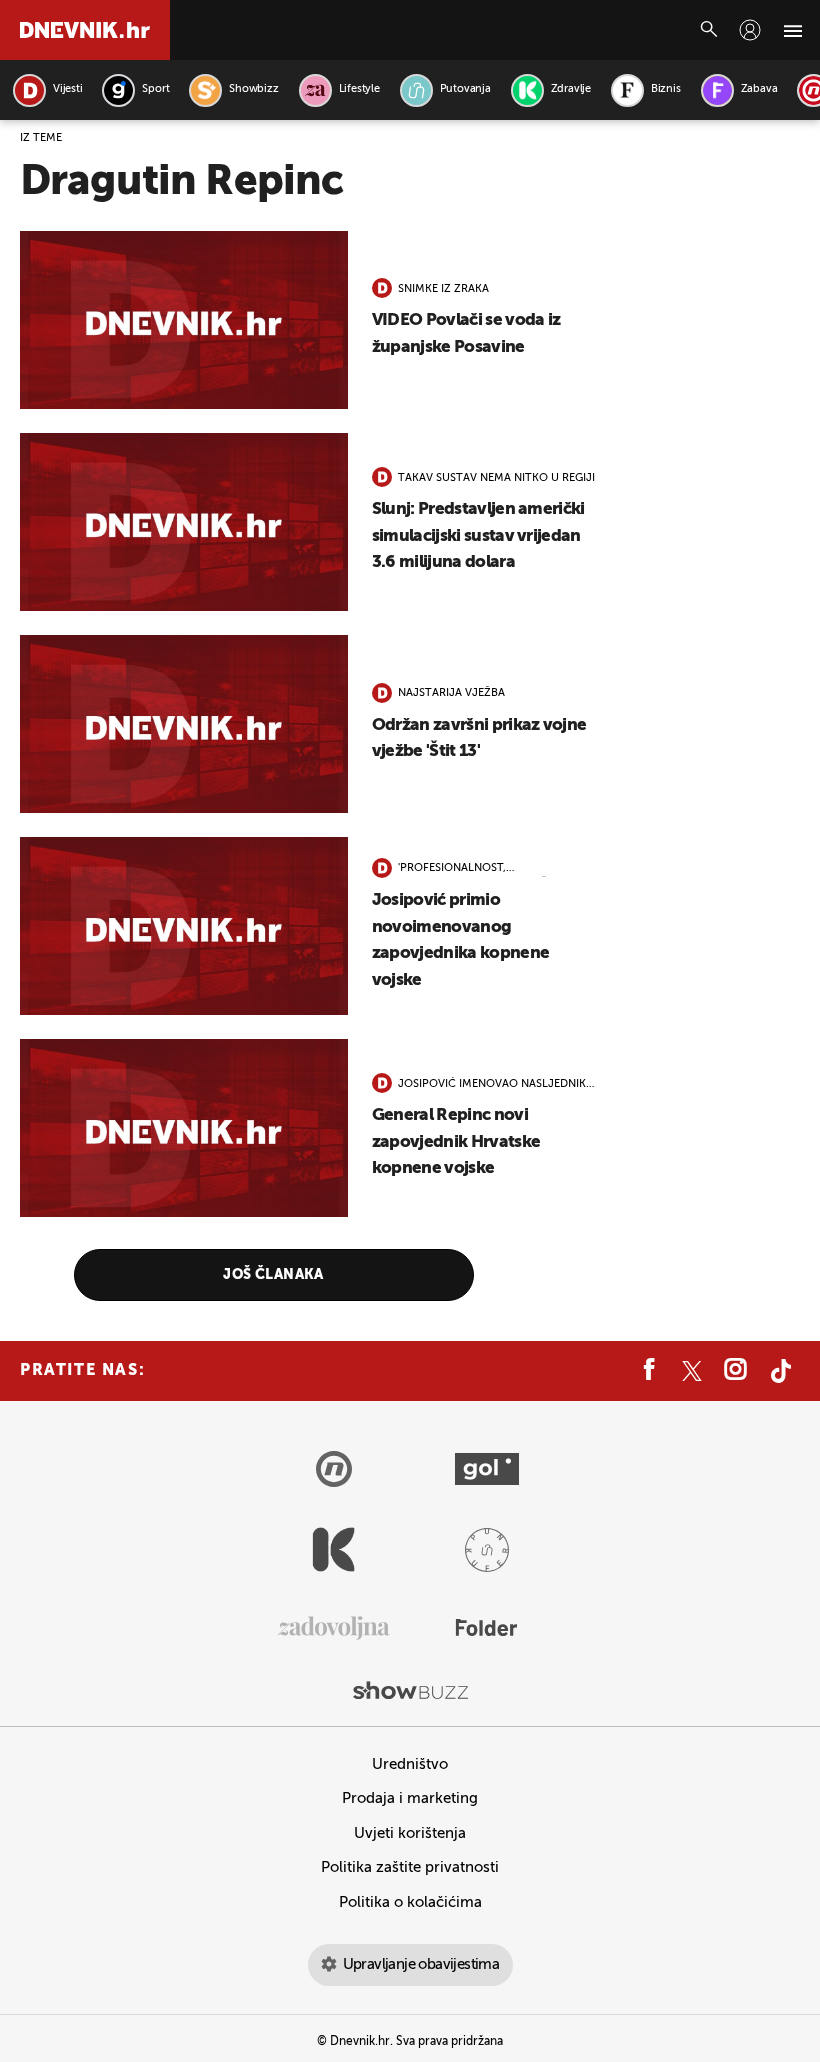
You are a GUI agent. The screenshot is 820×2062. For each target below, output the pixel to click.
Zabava (759, 89)
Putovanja (465, 89)
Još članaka (273, 1275)
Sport (155, 89)
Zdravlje (571, 89)
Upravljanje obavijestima (421, 1964)
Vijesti (67, 89)
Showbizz (253, 89)
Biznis (666, 89)
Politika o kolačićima (410, 1902)
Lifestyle (359, 89)
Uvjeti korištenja (410, 1833)
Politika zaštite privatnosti (410, 1867)
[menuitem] (750, 30)
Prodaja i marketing (410, 1798)
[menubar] (750, 30)
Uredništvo (410, 1764)
